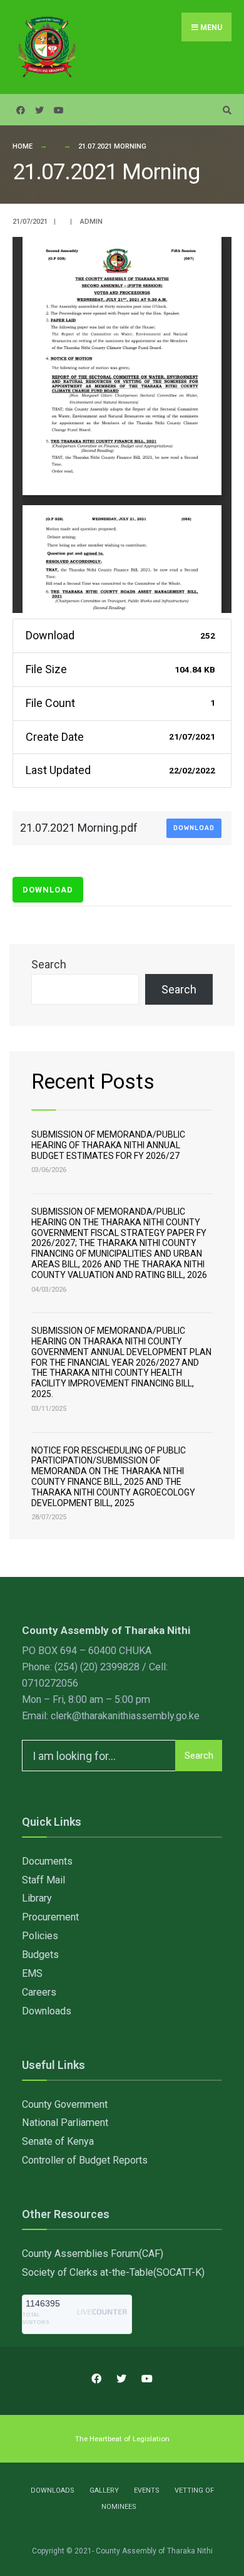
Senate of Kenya (58, 2141)
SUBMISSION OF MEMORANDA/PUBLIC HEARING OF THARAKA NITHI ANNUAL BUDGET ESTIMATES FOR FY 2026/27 (108, 1145)
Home (23, 146)
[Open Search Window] (225, 110)
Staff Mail (43, 1880)
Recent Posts (93, 1081)
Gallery (104, 2490)
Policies (40, 1936)
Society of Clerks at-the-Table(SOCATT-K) (113, 2272)
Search (49, 964)
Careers (39, 1992)
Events (147, 2490)
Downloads (47, 2011)
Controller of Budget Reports (85, 2160)
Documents (47, 1861)
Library (37, 1898)
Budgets (40, 1955)
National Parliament (65, 2123)
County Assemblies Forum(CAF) (93, 2254)
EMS (32, 1973)
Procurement (50, 1917)
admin (91, 222)
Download (194, 828)
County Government (65, 2104)
